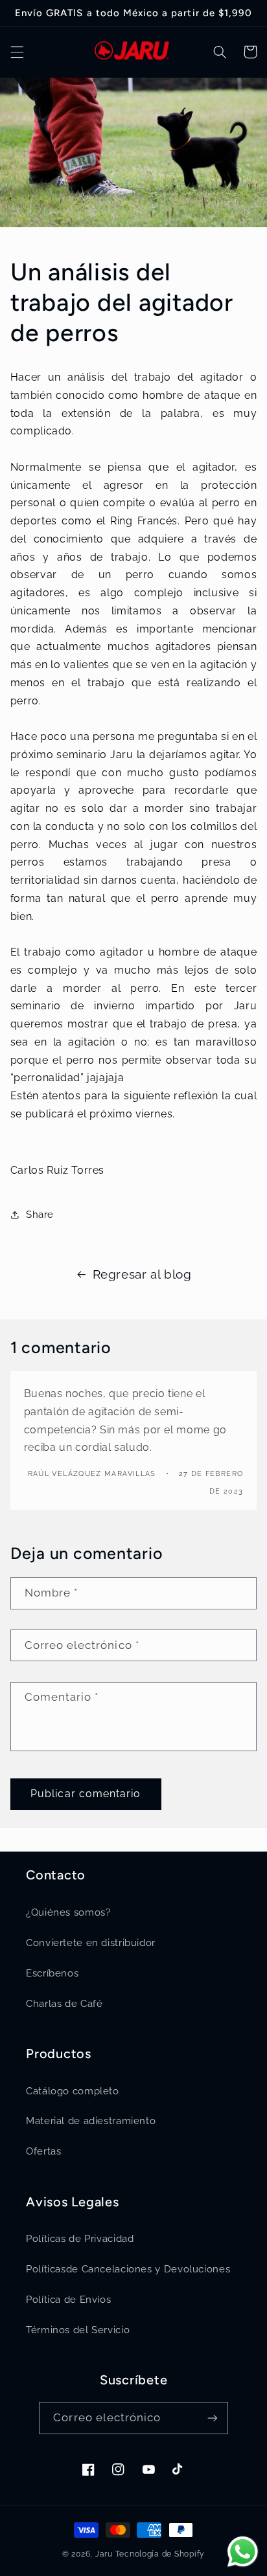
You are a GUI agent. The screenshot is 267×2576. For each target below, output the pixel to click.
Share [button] (40, 1214)
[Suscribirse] (212, 2418)
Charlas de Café (64, 2003)
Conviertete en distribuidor (91, 1943)
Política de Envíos (68, 2299)
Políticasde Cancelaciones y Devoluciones (128, 2269)
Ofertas (43, 2151)
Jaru (104, 2554)
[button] (17, 52)
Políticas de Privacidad (80, 2238)
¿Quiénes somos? (68, 1912)
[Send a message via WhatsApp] (243, 2552)
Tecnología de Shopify (160, 2554)
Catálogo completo (73, 2091)
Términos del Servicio (78, 2330)
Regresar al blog (142, 1274)
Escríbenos (52, 1973)
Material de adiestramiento (91, 2121)
